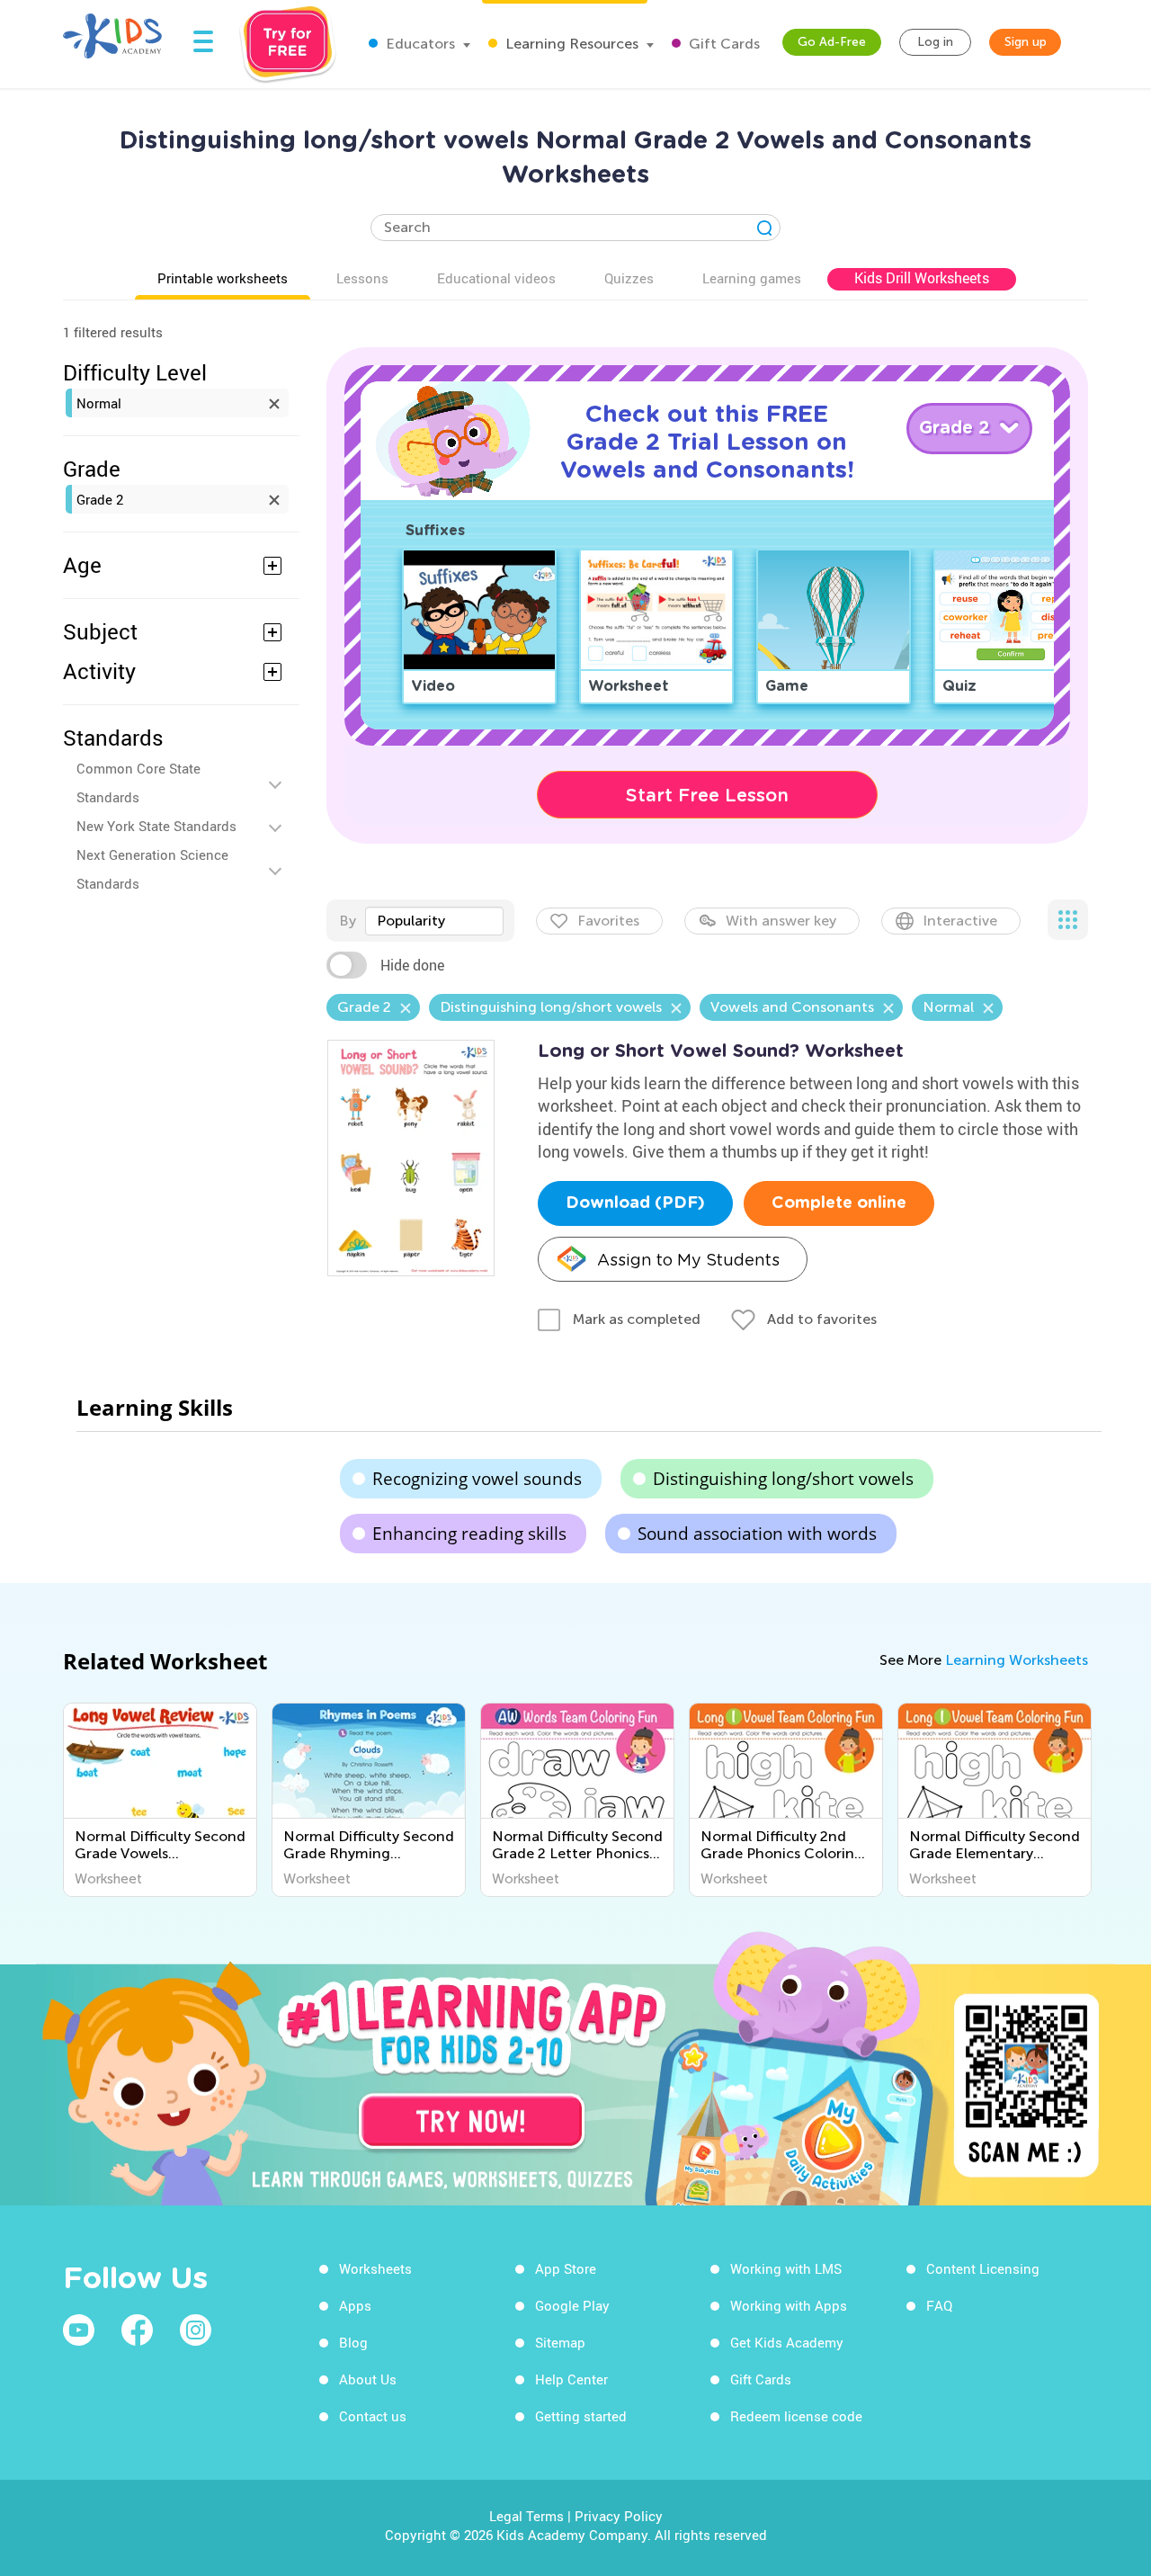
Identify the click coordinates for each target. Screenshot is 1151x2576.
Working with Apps (789, 2305)
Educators (419, 44)
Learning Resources (570, 44)
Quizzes (629, 278)
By (348, 921)
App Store (566, 2268)
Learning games (752, 278)
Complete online (839, 1203)
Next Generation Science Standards (152, 869)
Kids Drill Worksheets (922, 278)
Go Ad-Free (832, 42)
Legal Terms (526, 2516)
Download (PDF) (635, 1203)
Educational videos (496, 278)
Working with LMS (786, 2268)
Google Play (572, 2305)
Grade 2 (100, 499)
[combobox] (434, 921)
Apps (355, 2305)
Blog (353, 2342)
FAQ (939, 2305)
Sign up (1026, 42)
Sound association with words (757, 1534)
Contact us (373, 2416)
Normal (99, 403)
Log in (935, 42)
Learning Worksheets (1017, 1660)
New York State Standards (156, 826)
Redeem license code (796, 2416)
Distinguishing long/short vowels (783, 1479)
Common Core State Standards (138, 783)
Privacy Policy (619, 2516)
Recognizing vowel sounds (477, 1479)
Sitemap (560, 2342)
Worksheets (375, 2268)
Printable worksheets (223, 278)
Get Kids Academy (787, 2342)
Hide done (412, 965)
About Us (368, 2379)
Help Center (571, 2379)
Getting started (581, 2416)
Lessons (362, 278)
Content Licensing (983, 2268)
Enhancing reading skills (469, 1534)
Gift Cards (723, 44)
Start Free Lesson (707, 795)
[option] (160, 1800)
